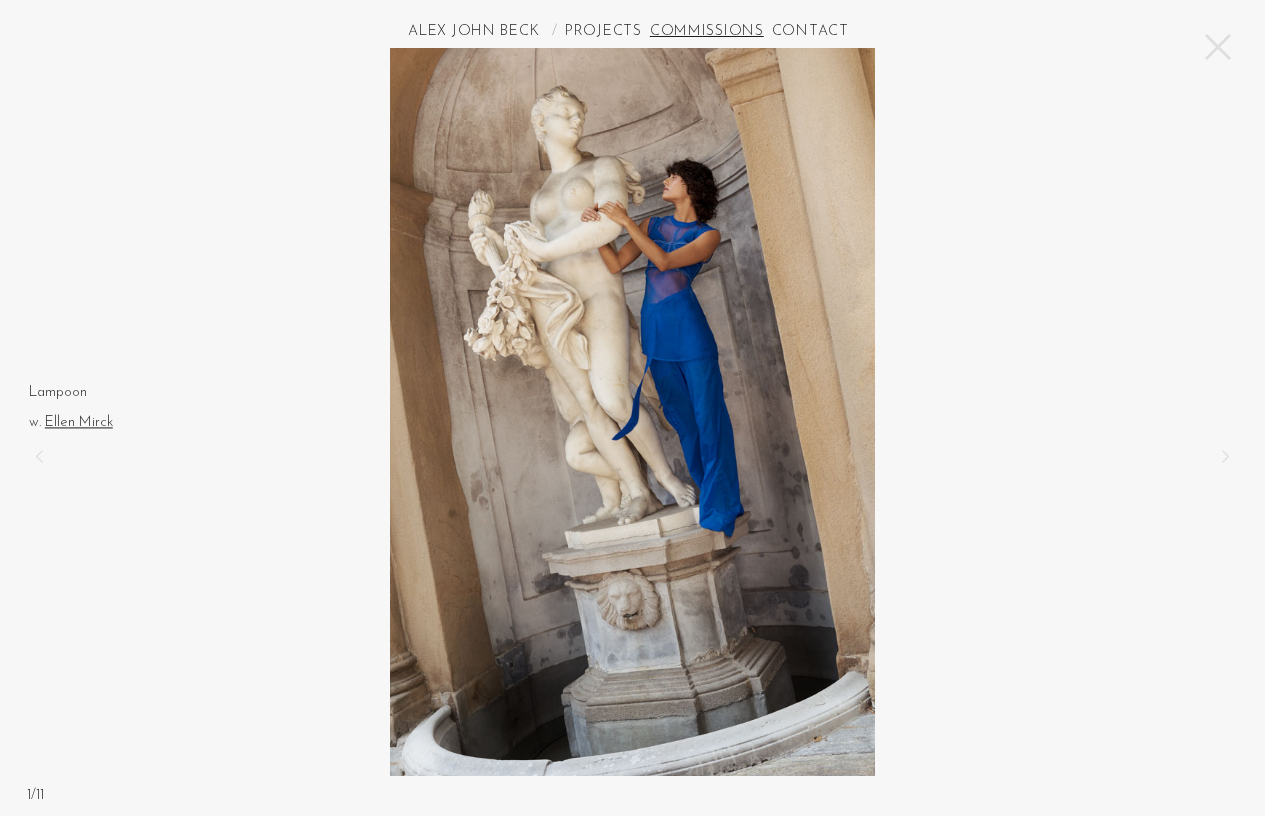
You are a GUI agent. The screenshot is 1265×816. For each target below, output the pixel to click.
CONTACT (810, 31)
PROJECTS (603, 31)
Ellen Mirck (79, 422)
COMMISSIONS (707, 31)
